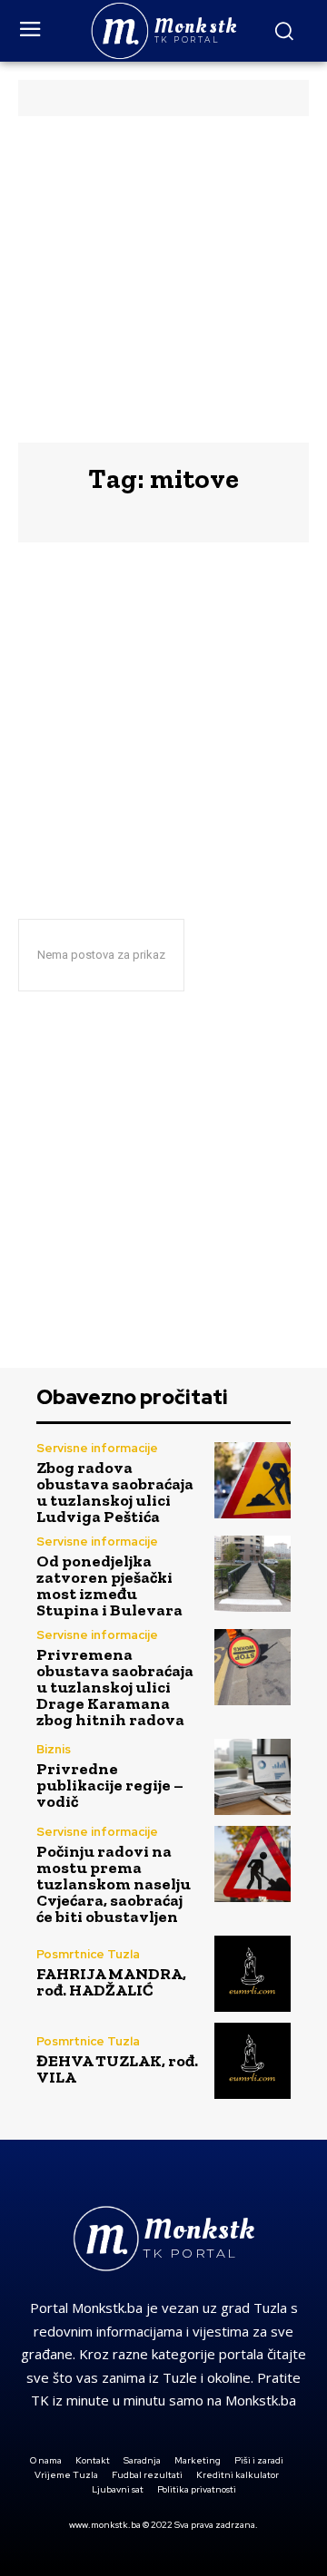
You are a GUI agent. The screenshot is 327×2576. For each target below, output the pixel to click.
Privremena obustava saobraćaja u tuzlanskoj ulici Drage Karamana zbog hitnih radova (115, 1687)
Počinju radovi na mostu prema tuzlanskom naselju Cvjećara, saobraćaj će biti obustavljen (114, 1884)
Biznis (54, 1749)
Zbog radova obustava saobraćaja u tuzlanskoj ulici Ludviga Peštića (115, 1492)
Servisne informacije (97, 1448)
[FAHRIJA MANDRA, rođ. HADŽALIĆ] (253, 1974)
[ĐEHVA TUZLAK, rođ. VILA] (253, 2061)
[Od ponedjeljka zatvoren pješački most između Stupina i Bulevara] (253, 1574)
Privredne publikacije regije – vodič (110, 1785)
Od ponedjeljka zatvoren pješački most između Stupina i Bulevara (109, 1586)
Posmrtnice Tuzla (88, 1954)
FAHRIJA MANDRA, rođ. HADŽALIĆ (111, 1982)
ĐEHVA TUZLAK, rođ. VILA (117, 2069)
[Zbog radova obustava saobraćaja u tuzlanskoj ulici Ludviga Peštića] (253, 1480)
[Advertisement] (163, 279)
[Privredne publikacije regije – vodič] (253, 1777)
